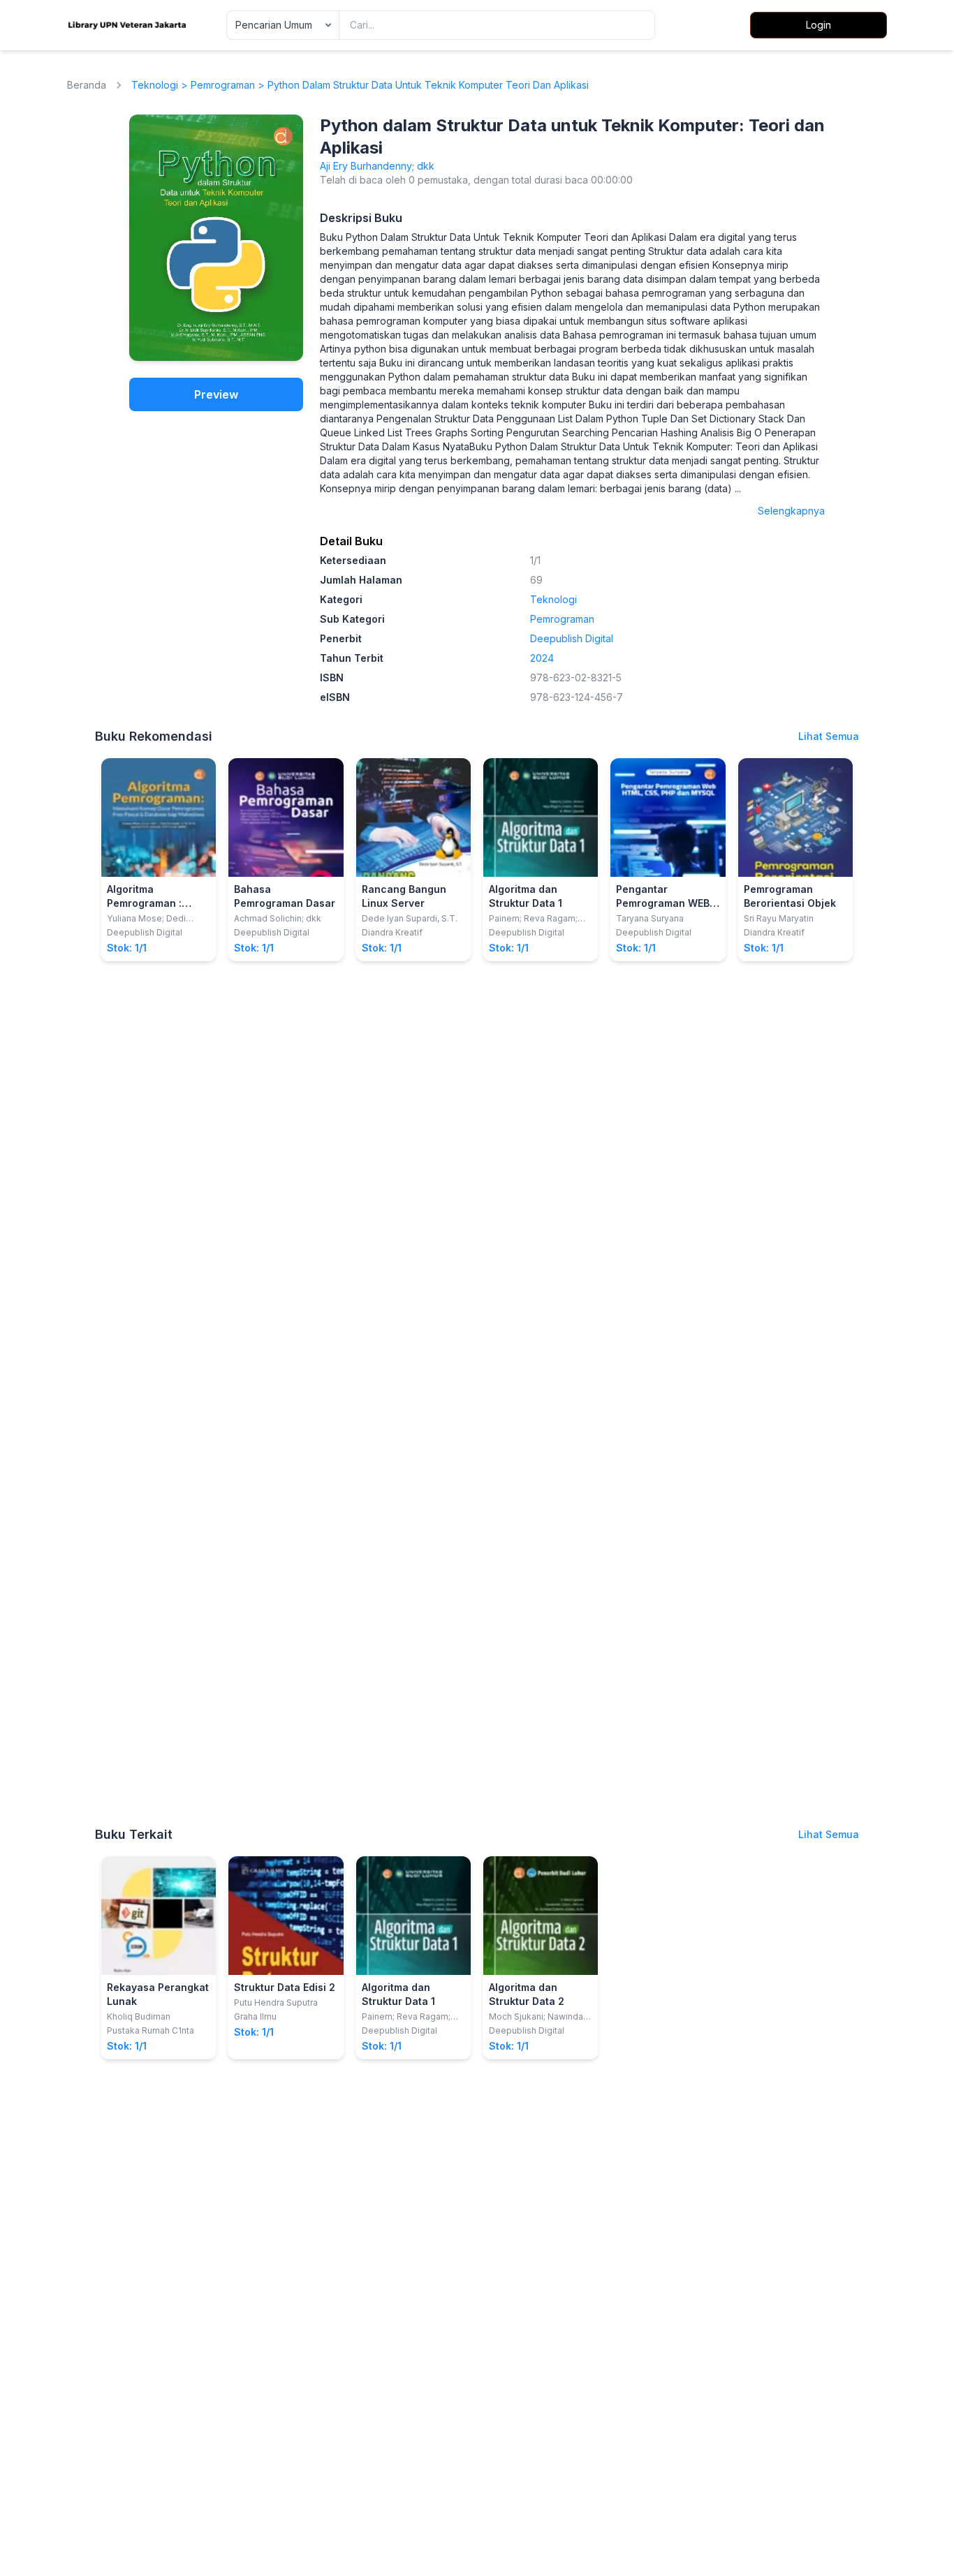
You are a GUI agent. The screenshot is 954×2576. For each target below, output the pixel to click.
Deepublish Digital (572, 638)
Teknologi (155, 85)
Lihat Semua (829, 736)
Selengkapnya (791, 511)
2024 (542, 658)
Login (819, 25)
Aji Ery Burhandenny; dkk (377, 166)
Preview (216, 394)
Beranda (87, 85)
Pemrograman (223, 85)
